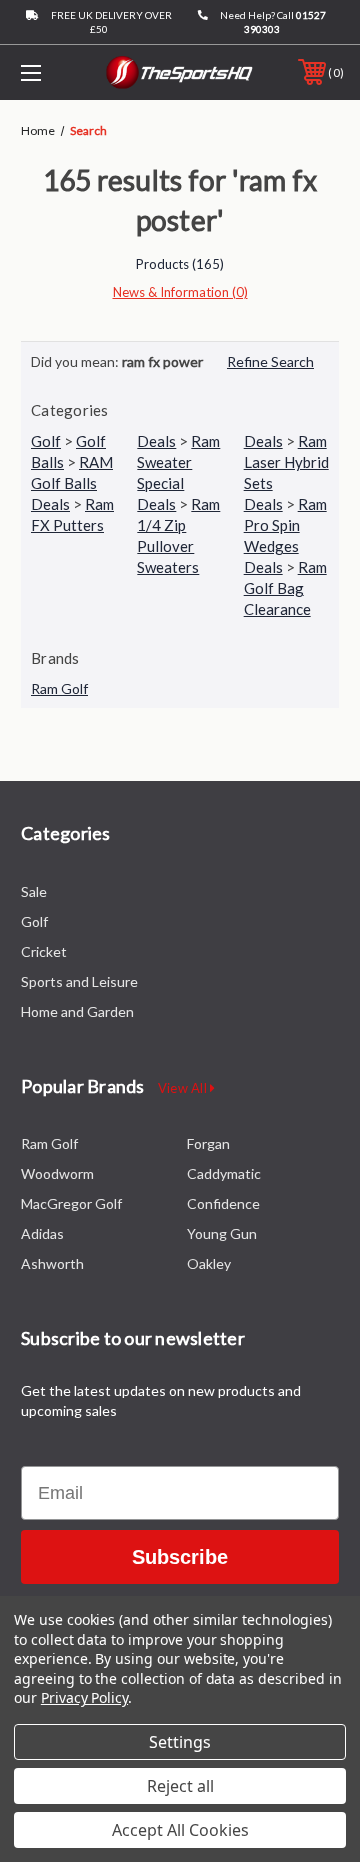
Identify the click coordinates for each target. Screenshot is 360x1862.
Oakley (209, 1263)
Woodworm (57, 1173)
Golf (46, 441)
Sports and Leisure (79, 981)
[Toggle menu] (53, 72)
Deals (156, 441)
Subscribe (180, 1557)
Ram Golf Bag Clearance (285, 588)
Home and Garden (77, 1011)
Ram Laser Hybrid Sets (286, 462)
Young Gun (222, 1233)
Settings (180, 1742)
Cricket (44, 951)
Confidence (223, 1203)
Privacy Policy (84, 1697)
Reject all (180, 1786)
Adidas (42, 1233)
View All (184, 1088)
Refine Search (270, 361)
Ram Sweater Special (178, 462)
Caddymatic (224, 1173)
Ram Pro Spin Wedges (285, 525)
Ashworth (52, 1263)
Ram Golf (59, 688)
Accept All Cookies (180, 1830)
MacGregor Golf (71, 1203)
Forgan (208, 1143)
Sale (34, 891)
